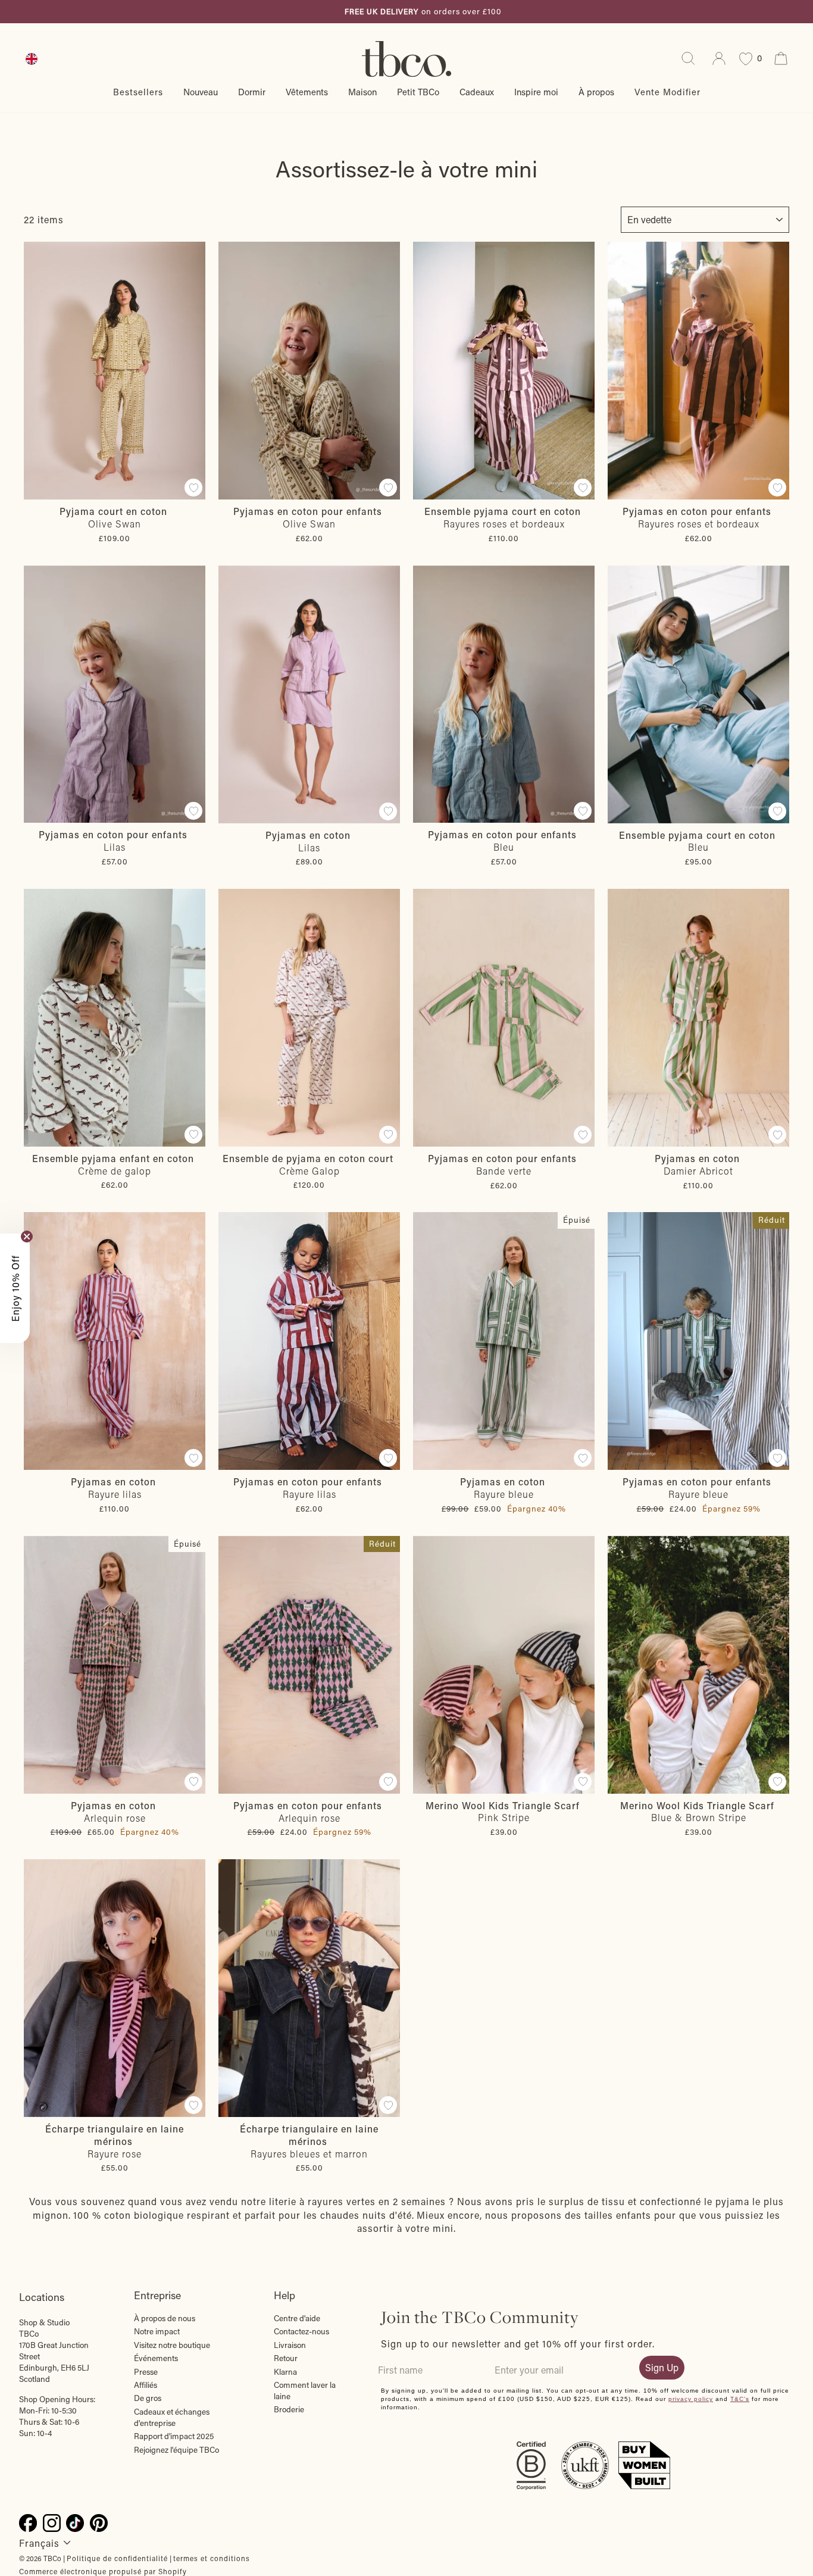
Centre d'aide (297, 2318)
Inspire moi (536, 92)
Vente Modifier (667, 92)
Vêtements (307, 92)
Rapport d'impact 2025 (174, 2436)
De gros (148, 2398)
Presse (146, 2372)
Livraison (290, 2345)
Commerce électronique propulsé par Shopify (103, 2571)
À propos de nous (165, 2318)
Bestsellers (138, 92)
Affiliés (146, 2385)
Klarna (285, 2372)
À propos (596, 92)
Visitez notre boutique (172, 2345)
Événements (156, 2358)
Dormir (252, 92)
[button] (15, 1288)
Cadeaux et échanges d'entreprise (172, 2417)
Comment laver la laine (305, 2391)
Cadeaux (477, 92)
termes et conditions (212, 2558)
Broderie (289, 2409)
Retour (286, 2358)
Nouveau (201, 92)
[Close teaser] (27, 1237)
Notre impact (157, 2331)
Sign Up (662, 2367)
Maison (362, 92)
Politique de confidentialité (117, 2558)
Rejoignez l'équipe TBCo (176, 2450)
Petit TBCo (418, 92)
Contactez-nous (301, 2331)
